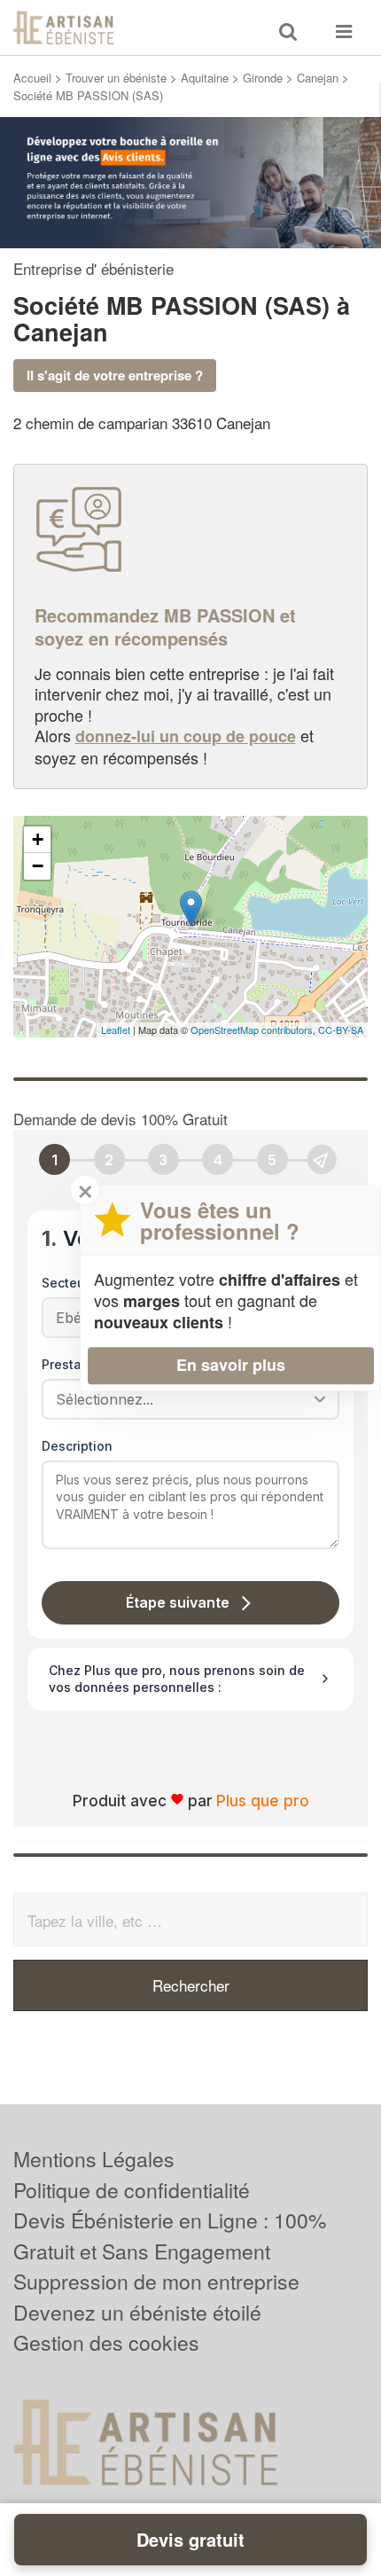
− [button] (38, 866)
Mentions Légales (94, 2159)
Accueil (32, 78)
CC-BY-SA (341, 1030)
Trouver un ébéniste (116, 78)
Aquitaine (205, 78)
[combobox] (184, 1399)
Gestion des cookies (106, 2342)
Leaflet (116, 1030)
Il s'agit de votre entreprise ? (115, 375)
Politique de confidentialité (132, 2190)
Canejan (318, 78)
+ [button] (38, 839)
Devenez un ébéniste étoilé (137, 2312)
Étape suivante (178, 1602)
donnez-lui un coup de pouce (186, 736)
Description (77, 1446)
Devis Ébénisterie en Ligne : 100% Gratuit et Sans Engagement (170, 2235)
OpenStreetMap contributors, (254, 1030)
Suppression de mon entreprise (156, 2281)
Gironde (263, 78)
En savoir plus (231, 1365)
